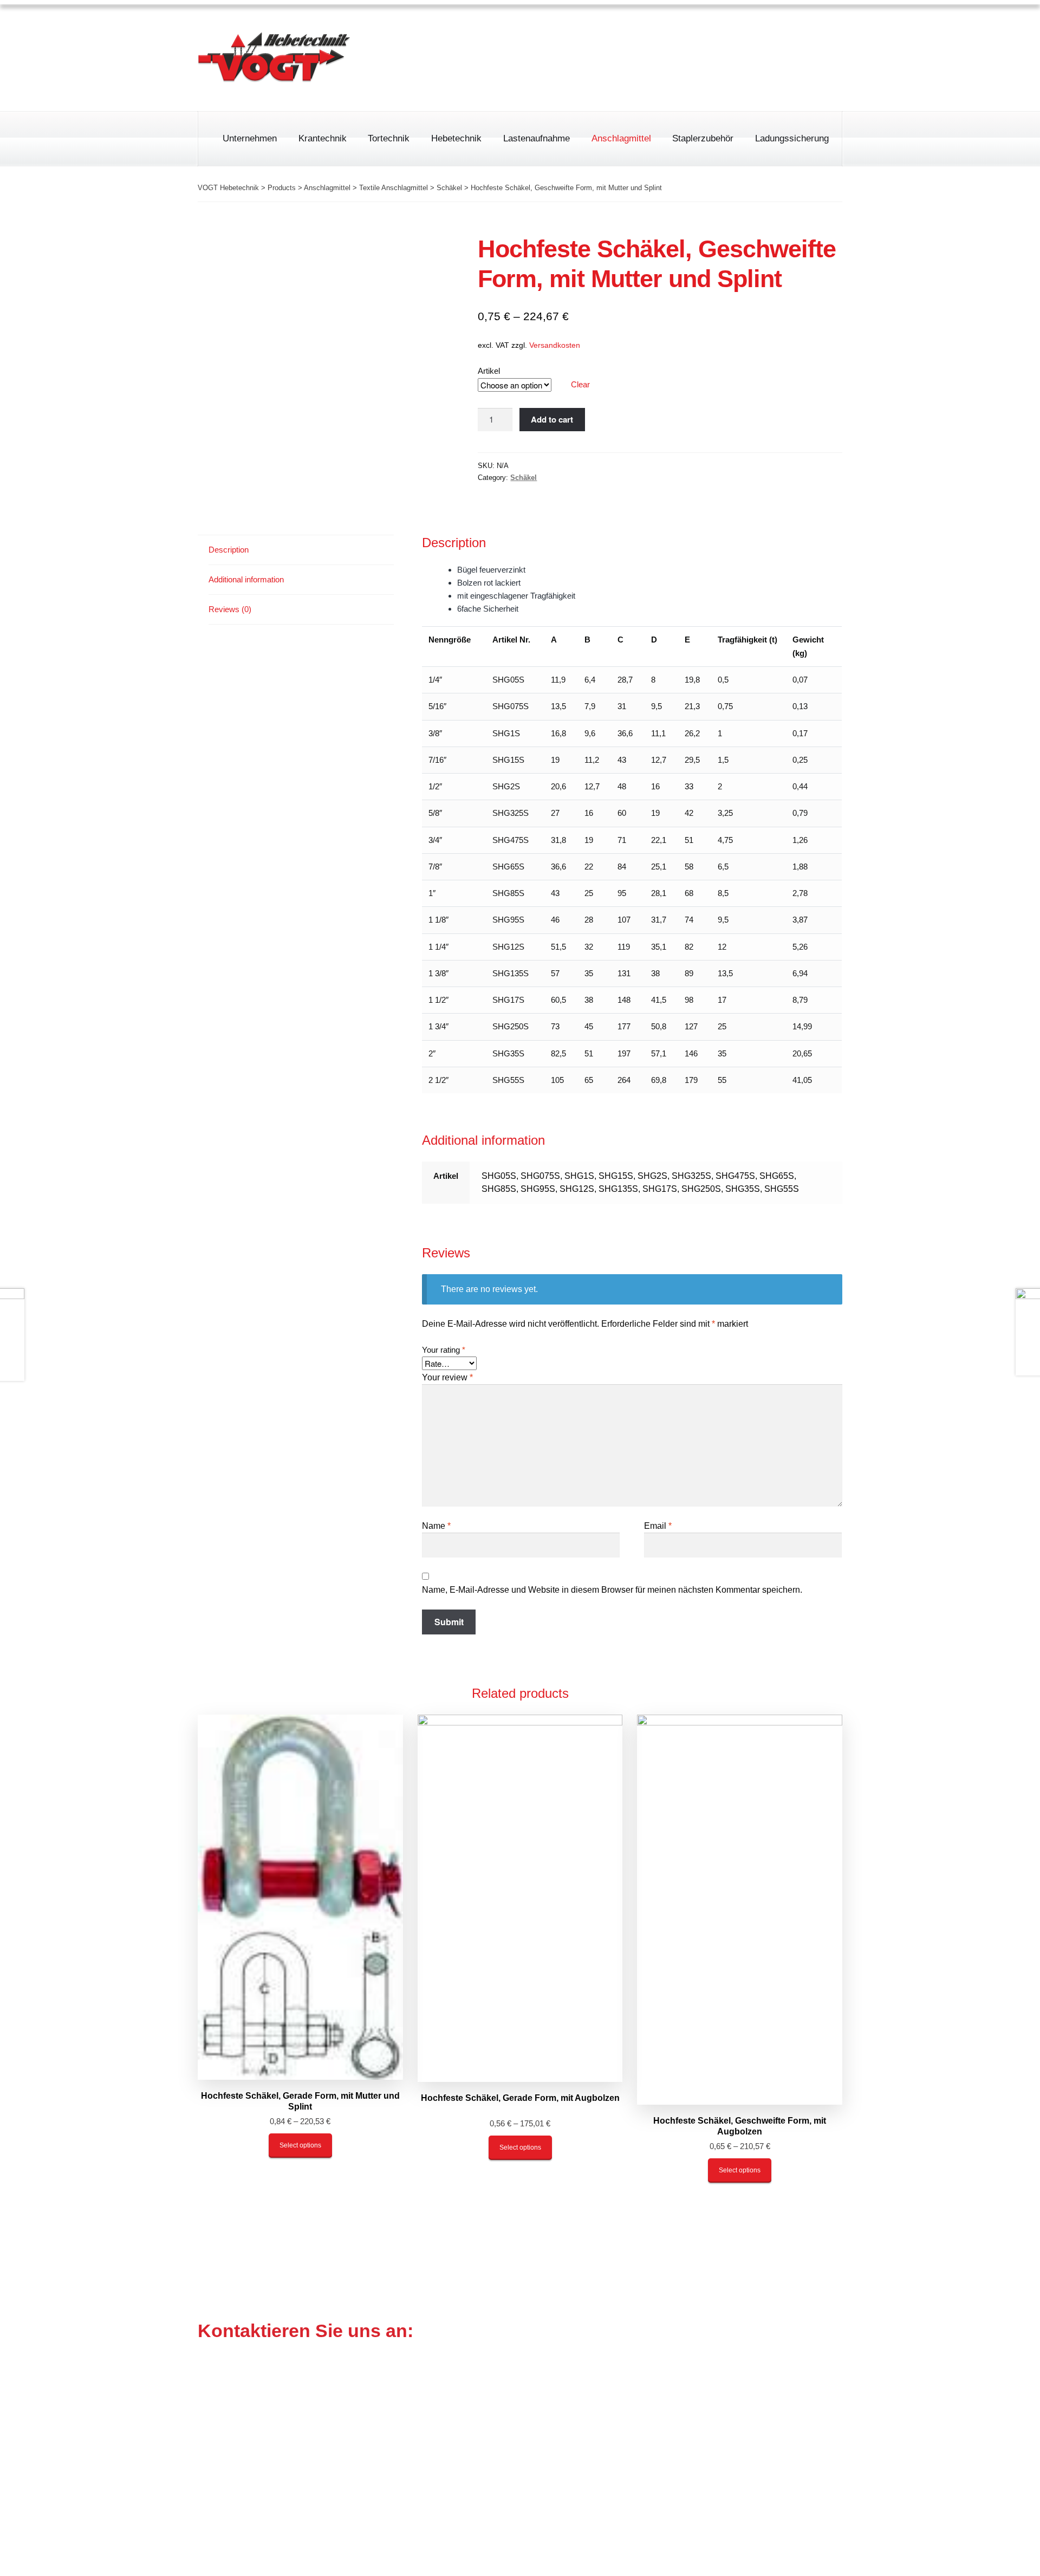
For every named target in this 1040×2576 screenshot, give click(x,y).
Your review (447, 1377)
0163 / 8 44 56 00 (598, 75)
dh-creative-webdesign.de (790, 2554)
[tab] (301, 550)
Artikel (489, 371)
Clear (580, 384)
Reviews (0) (230, 609)
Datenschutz (764, 30)
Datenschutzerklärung (736, 2502)
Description (229, 550)
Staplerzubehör (703, 138)
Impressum (694, 30)
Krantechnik (323, 138)
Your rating (444, 1350)
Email (658, 1526)
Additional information (246, 579)
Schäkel (524, 478)
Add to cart (552, 419)
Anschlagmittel (621, 138)
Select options (300, 2145)
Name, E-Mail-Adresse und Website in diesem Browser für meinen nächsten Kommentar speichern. (612, 1590)
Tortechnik (389, 138)
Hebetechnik (456, 138)
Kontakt (827, 30)
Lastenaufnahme (537, 138)
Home (638, 30)
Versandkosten (555, 345)
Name (436, 1526)
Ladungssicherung (792, 138)
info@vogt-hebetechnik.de (508, 2452)
